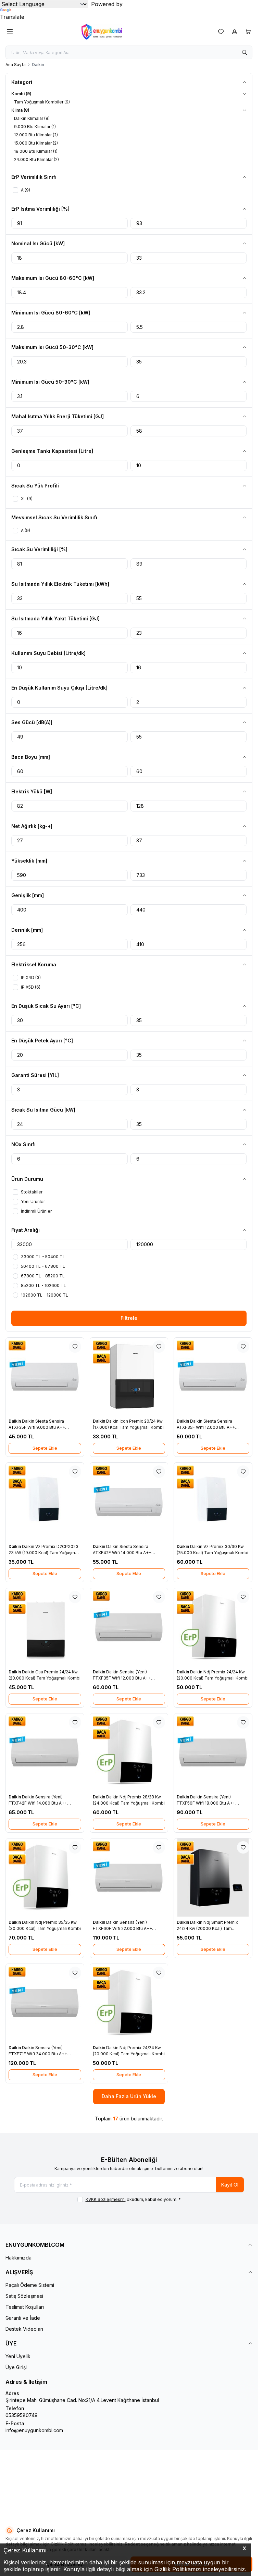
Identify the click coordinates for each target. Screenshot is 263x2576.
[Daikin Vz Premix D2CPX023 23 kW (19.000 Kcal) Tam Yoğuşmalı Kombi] (45, 1502)
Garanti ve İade (23, 2318)
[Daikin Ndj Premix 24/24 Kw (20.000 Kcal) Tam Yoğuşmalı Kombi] (213, 1627)
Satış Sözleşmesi (24, 2296)
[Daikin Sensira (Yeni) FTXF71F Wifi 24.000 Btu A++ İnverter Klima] (45, 2003)
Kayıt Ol (230, 2185)
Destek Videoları (24, 2329)
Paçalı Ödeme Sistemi (30, 2285)
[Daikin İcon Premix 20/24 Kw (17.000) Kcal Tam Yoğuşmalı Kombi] (129, 1377)
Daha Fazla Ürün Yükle (129, 2096)
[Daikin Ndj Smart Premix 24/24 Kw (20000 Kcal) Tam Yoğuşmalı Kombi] (213, 1878)
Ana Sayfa (16, 65)
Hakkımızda (18, 2258)
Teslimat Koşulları (25, 2307)
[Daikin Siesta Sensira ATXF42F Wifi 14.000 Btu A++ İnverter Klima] (129, 1502)
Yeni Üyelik (18, 2356)
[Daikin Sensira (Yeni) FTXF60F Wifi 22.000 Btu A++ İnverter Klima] (129, 1878)
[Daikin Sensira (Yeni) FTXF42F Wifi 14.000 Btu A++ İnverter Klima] (45, 1753)
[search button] (245, 52)
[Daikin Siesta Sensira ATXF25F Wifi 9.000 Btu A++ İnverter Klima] (45, 1377)
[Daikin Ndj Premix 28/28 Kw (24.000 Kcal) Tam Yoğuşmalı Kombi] (129, 1753)
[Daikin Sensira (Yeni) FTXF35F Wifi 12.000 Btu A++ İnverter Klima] (129, 1627)
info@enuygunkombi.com (34, 2430)
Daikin (15, 1421)
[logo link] (114, 32)
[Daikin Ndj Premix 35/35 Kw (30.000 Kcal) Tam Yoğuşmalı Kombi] (45, 1878)
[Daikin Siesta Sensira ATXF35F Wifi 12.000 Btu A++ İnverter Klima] (213, 1377)
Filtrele (129, 1318)
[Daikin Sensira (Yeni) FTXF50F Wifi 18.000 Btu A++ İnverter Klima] (213, 1753)
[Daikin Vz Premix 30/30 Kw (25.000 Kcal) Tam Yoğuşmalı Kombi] (213, 1502)
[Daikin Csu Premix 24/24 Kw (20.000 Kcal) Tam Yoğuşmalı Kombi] (45, 1627)
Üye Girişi (16, 2367)
